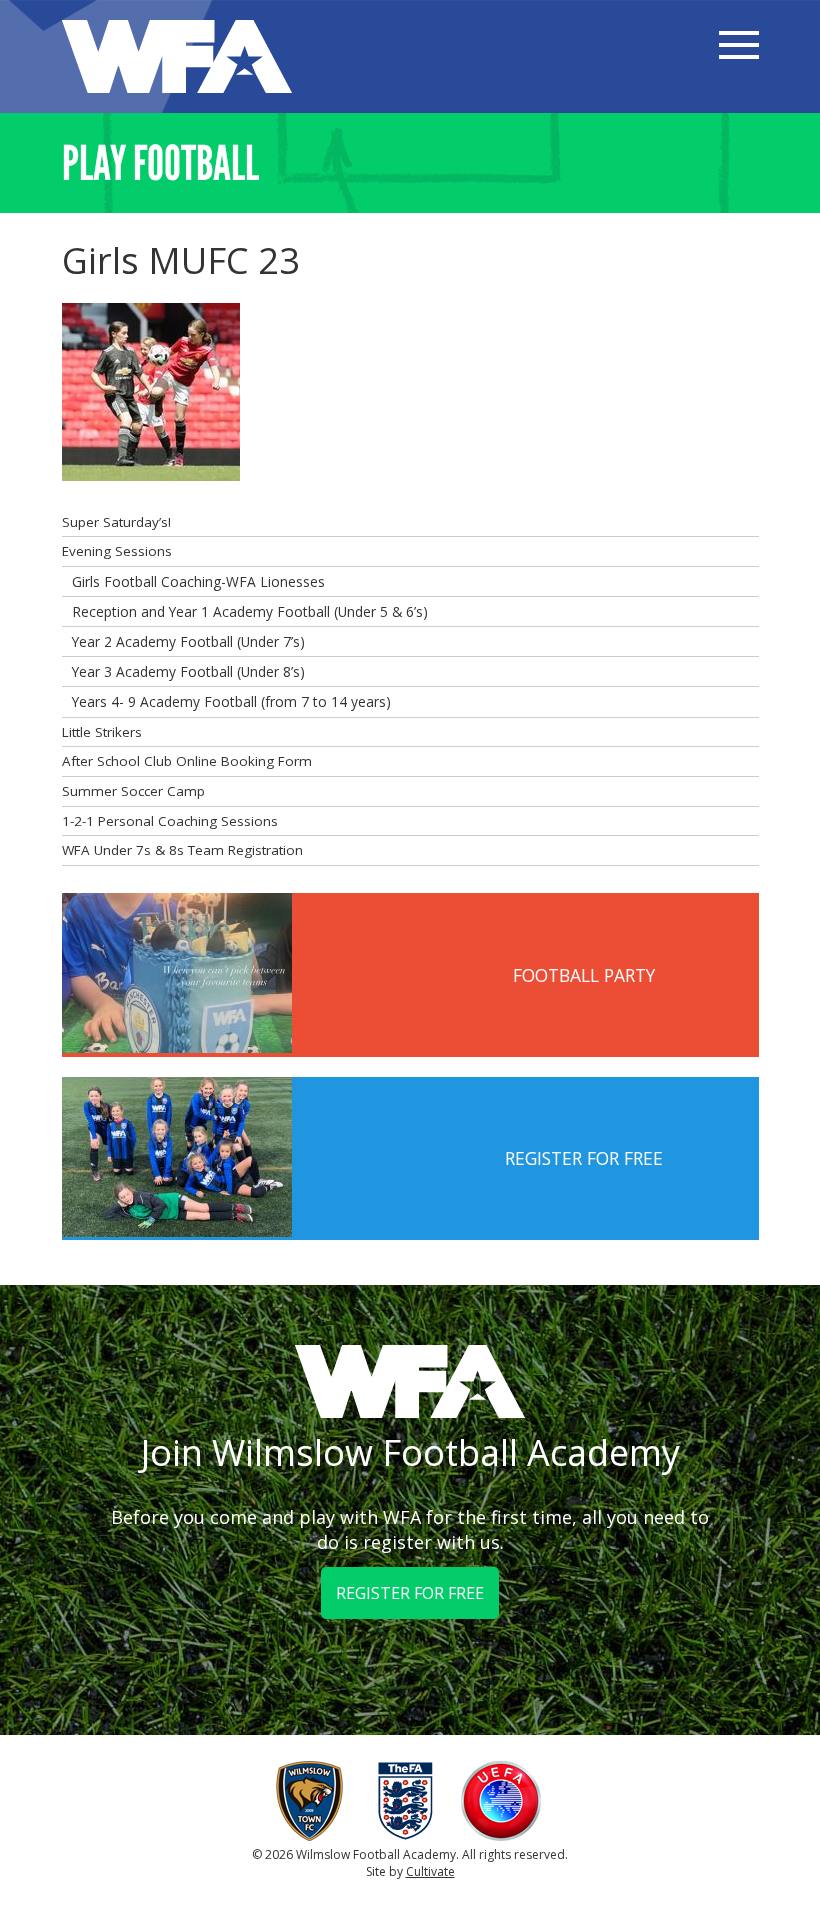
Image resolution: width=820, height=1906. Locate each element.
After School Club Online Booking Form (187, 761)
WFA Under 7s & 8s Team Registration (182, 850)
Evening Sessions (117, 551)
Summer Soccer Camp (133, 791)
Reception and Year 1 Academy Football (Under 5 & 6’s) (250, 611)
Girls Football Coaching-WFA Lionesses (198, 581)
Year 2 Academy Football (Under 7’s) (188, 641)
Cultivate (430, 1871)
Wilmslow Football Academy (177, 56)
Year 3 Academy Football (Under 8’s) (188, 671)
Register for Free (410, 1593)
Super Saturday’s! (116, 522)
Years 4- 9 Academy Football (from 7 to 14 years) (231, 701)
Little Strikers (102, 732)
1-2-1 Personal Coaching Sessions (170, 821)
